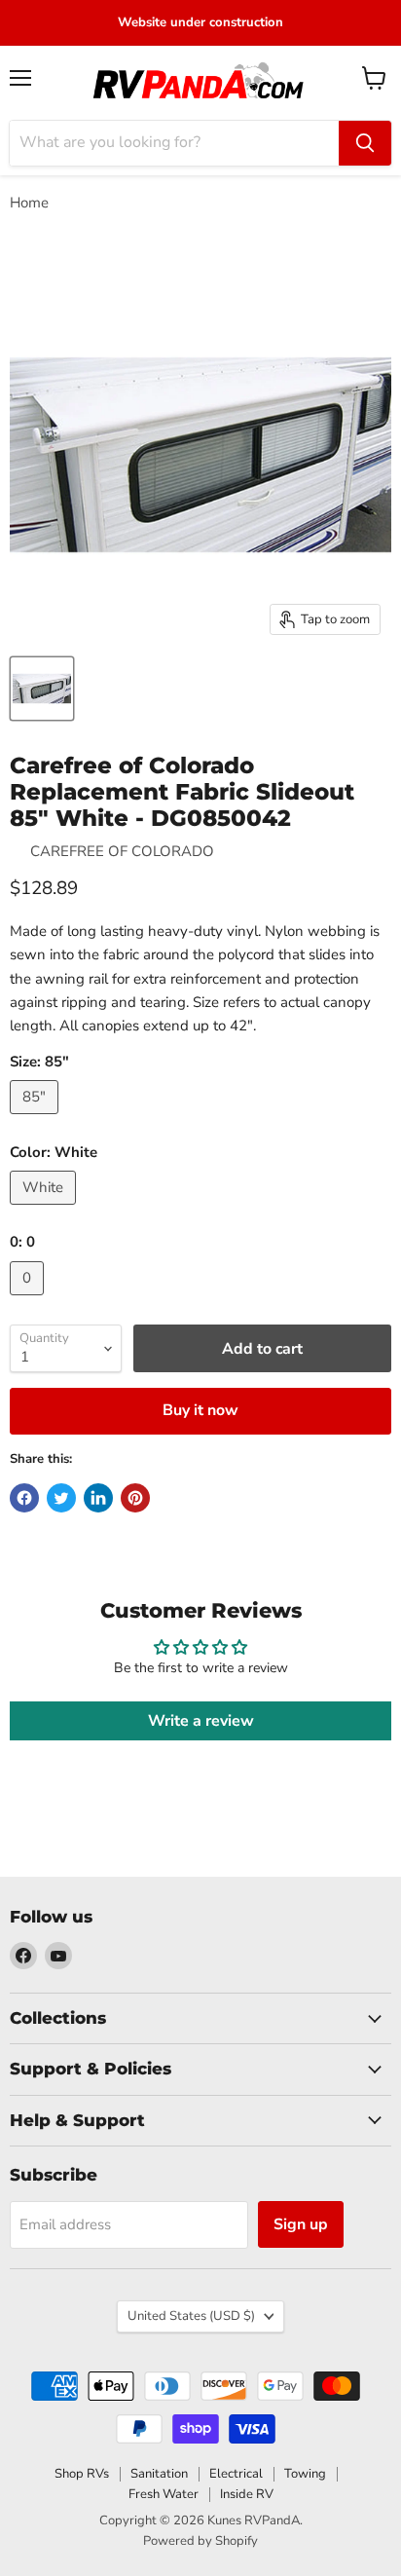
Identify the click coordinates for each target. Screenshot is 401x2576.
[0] (29, 1300)
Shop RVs (82, 2474)
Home (29, 203)
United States (191, 2316)
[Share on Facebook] (24, 1498)
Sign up (301, 2224)
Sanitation (159, 2474)
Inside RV (247, 2494)
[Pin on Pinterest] (135, 1498)
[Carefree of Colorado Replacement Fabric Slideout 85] (42, 689)
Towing (305, 2474)
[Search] (365, 143)
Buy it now (200, 1410)
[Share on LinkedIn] (98, 1498)
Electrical (236, 2474)
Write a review (201, 1721)
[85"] (36, 1119)
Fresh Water (164, 2494)
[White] (45, 1210)
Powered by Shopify (200, 2541)
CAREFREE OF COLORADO (122, 851)
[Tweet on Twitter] (61, 1498)
